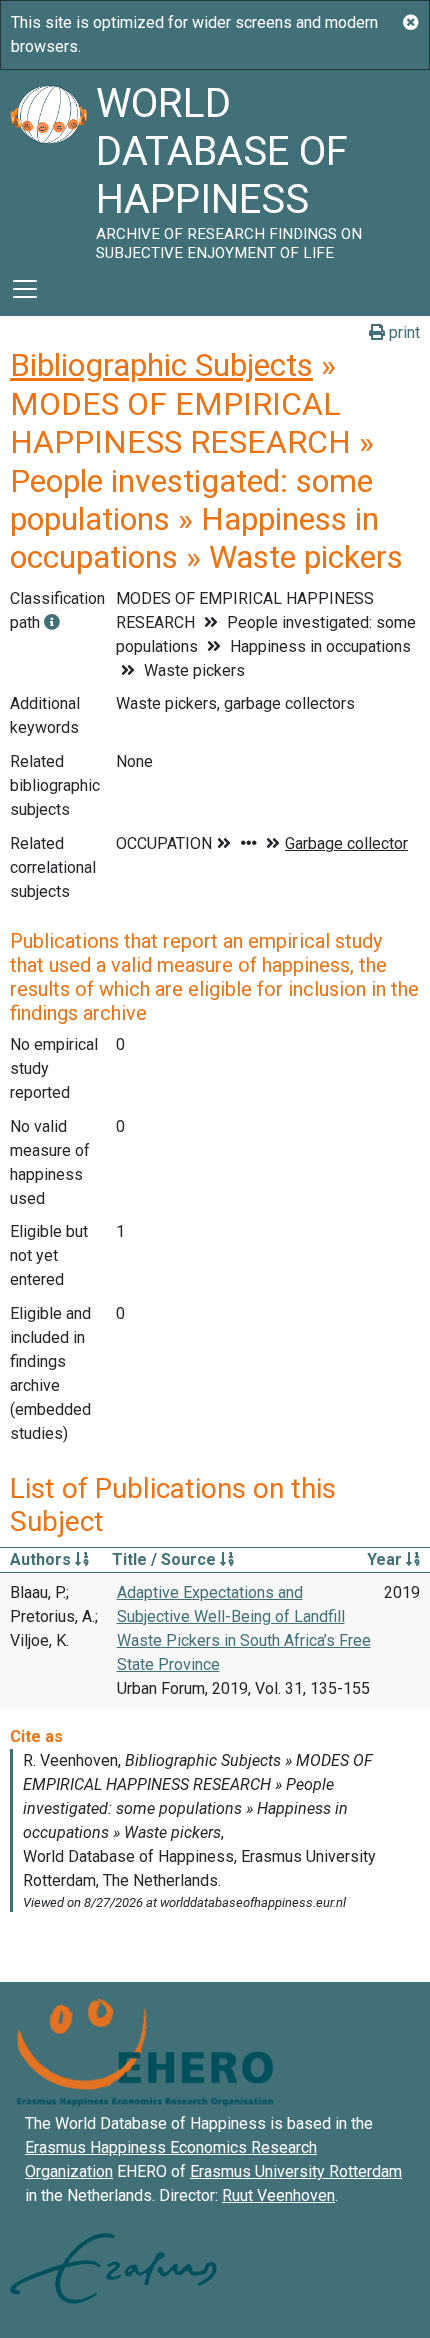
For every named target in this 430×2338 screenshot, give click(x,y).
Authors (42, 1559)
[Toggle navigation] (25, 289)
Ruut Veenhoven (278, 2195)
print (402, 332)
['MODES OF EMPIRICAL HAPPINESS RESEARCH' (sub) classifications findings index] (52, 622)
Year (386, 1559)
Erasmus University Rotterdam (296, 2171)
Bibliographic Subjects (161, 365)
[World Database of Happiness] (48, 166)
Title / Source (166, 1559)
